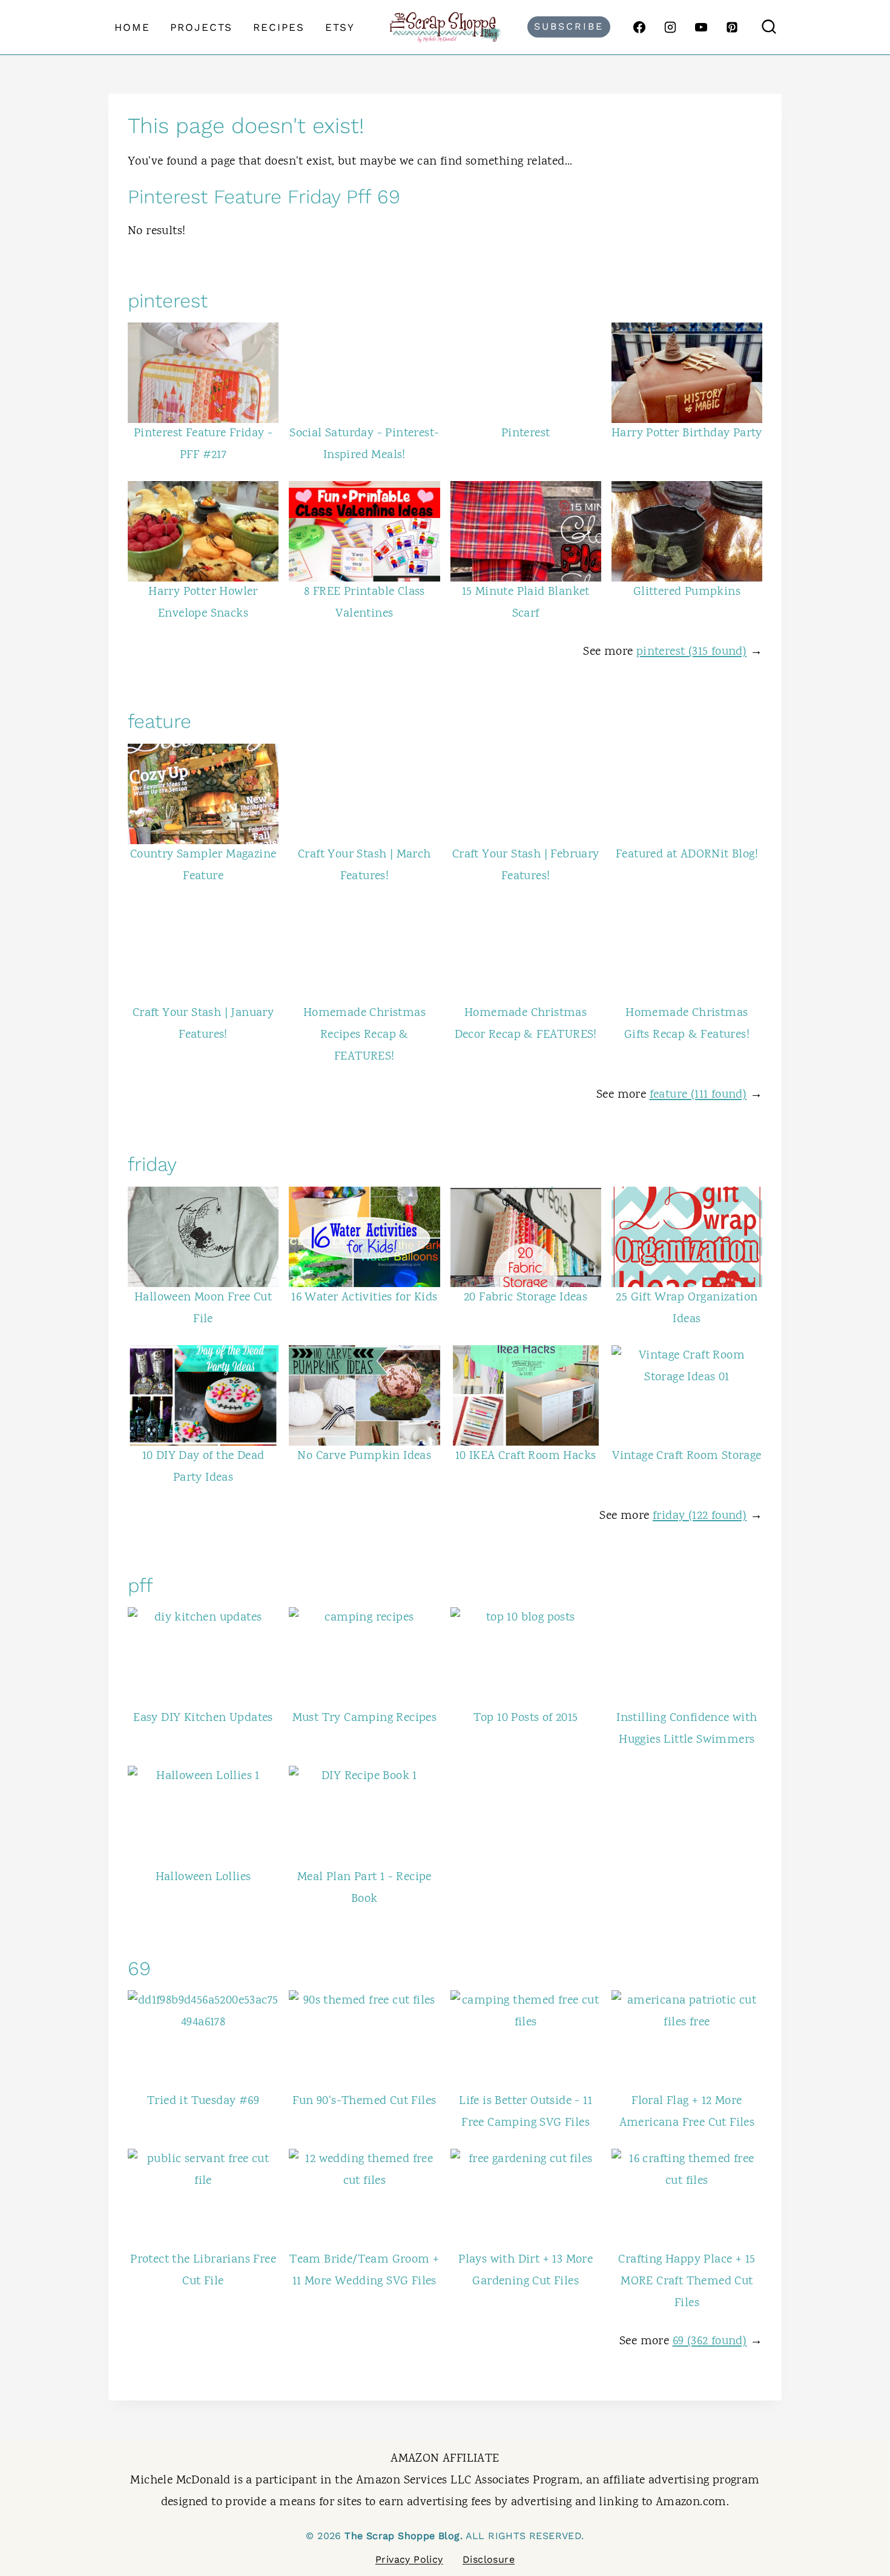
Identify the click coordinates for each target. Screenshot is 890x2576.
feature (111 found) (698, 1095)
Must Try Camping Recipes (365, 1718)
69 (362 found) (710, 2342)
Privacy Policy (409, 2559)
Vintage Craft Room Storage (687, 1456)
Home (132, 27)
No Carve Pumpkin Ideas (364, 1456)
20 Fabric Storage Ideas (526, 1298)
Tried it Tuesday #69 (203, 2101)
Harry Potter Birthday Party (687, 434)
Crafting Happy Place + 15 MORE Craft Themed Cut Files (687, 2282)
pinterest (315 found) (691, 652)
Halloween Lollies (203, 1877)
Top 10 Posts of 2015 (526, 1718)
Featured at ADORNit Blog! (687, 855)
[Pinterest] (732, 27)
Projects (201, 27)
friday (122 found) (700, 1516)
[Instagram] (670, 27)
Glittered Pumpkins (687, 592)
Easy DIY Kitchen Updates (203, 1718)
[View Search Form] (769, 27)
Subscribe (569, 26)
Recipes (279, 27)
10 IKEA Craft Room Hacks (526, 1456)
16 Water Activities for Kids (364, 1298)
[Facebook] (639, 27)
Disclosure (489, 2559)
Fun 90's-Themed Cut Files (364, 2101)
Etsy (340, 27)
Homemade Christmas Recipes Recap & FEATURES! (364, 1035)
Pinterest (526, 434)
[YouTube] (701, 27)
